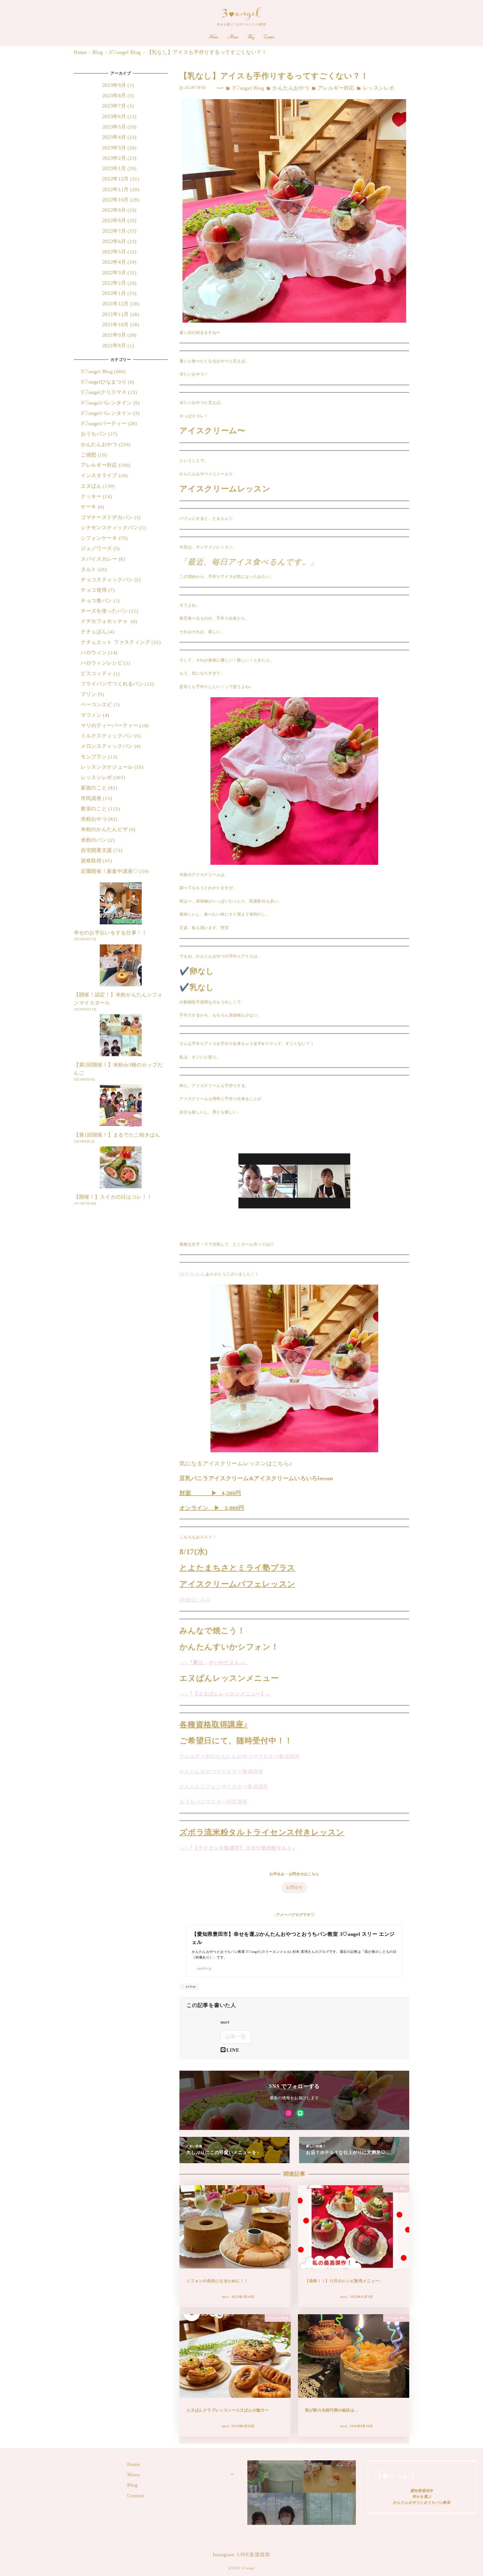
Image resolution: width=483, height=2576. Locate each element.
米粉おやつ (94, 819)
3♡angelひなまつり (104, 382)
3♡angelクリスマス (104, 392)
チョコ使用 (94, 590)
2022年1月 (114, 294)
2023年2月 (114, 158)
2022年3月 (114, 273)
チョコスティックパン (107, 580)
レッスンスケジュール (107, 767)
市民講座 (91, 798)
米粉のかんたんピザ (104, 830)
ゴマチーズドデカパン (107, 517)
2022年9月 (114, 210)
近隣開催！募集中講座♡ (110, 871)
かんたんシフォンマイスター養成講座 (224, 1787)
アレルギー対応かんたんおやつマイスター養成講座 (240, 1756)
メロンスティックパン (107, 746)
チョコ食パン (96, 601)
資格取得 (91, 861)
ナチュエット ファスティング (116, 642)
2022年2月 (114, 283)
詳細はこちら (195, 1600)
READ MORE (302, 2505)
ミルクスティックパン (107, 736)
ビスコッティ (96, 673)
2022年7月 (114, 231)
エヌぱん (91, 486)
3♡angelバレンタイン (106, 403)
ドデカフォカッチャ (105, 622)
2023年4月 (114, 137)
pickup (190, 1986)
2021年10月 (116, 325)
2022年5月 (114, 252)
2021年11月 (116, 314)
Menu (133, 2475)
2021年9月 (114, 335)
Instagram (224, 2554)
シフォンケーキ (99, 538)
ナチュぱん (94, 632)
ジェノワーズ (96, 549)
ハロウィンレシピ (102, 663)
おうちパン (94, 434)
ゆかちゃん (193, 1274)
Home (134, 2464)
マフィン (91, 715)
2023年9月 (114, 85)
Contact (136, 2496)
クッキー (91, 496)
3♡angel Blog (248, 88)
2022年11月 (116, 189)
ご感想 (89, 455)
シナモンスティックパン (110, 528)
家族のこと (94, 788)
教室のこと (94, 809)
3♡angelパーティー (104, 423)
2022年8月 (114, 221)
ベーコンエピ (96, 705)
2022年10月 (116, 200)
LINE (233, 2050)
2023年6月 (114, 116)
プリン (89, 694)
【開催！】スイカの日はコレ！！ (113, 1197)
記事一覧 (236, 2037)
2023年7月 (114, 106)
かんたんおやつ (291, 88)
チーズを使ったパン (104, 611)
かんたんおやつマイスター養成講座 (221, 1772)
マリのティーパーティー (110, 725)
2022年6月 (114, 241)
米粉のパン (94, 840)
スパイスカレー (99, 559)
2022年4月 (114, 262)
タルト (89, 569)
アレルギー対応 (336, 88)
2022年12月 (116, 179)
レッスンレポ (378, 88)
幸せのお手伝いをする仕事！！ (110, 933)
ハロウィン (94, 653)
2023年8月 (114, 96)
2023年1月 (114, 168)
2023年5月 (114, 127)
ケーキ (89, 507)
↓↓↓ (184, 1663)
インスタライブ (99, 476)
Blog (132, 2485)
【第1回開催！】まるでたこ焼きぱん (117, 1135)
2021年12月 (116, 304)
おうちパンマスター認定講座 (213, 1802)
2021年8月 (114, 346)
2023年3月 (114, 148)
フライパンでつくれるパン (112, 684)
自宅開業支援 (96, 850)
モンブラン (94, 757)
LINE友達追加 (254, 2554)
